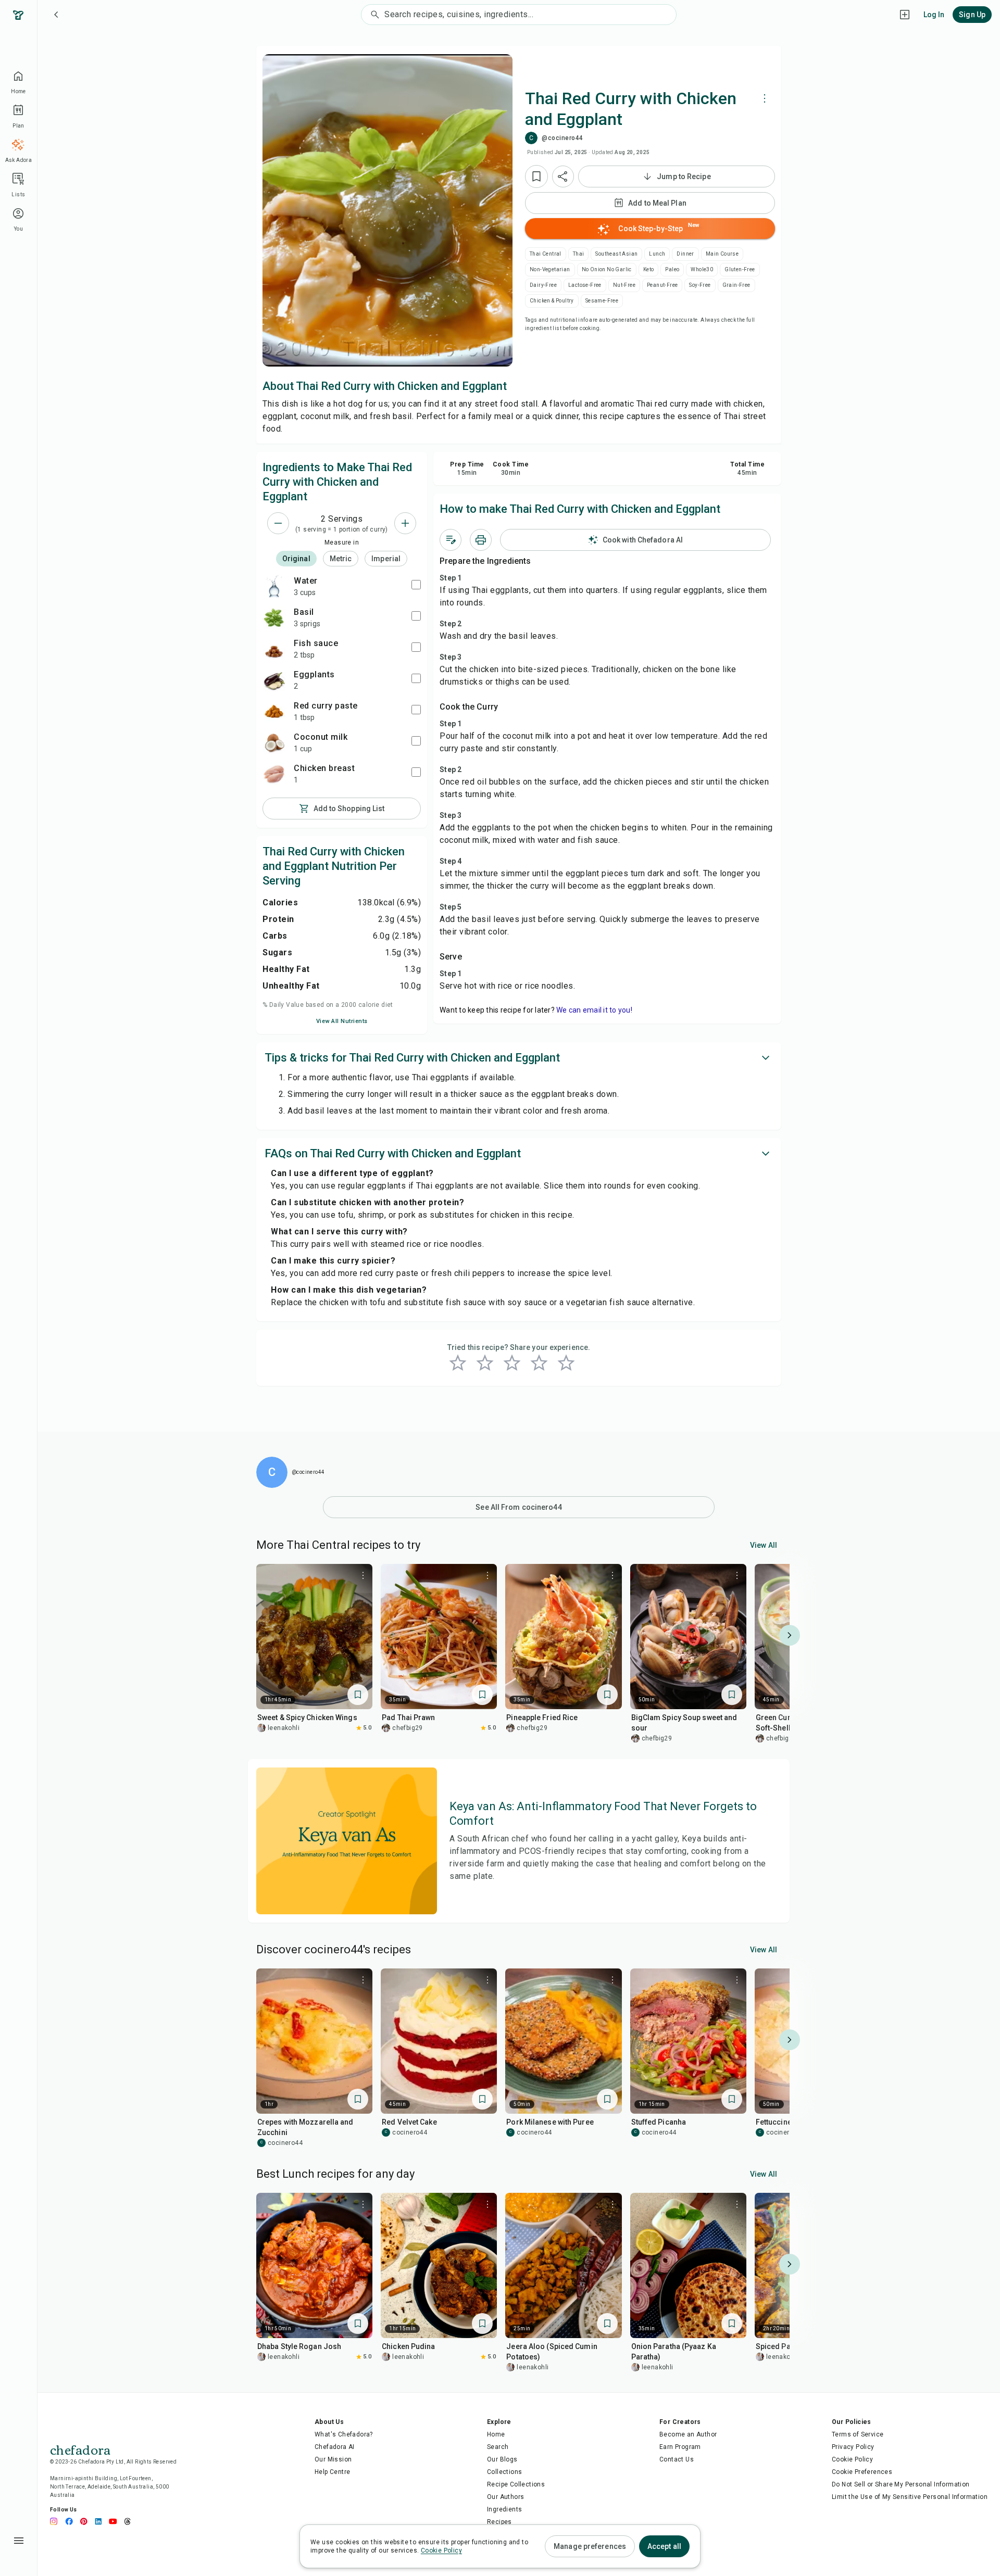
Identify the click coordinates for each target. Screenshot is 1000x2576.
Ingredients (504, 2509)
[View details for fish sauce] (274, 649)
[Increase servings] (405, 523)
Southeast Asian (616, 254)
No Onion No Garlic (607, 269)
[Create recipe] (905, 15)
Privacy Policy (853, 2447)
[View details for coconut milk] (274, 742)
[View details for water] (274, 586)
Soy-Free (700, 285)
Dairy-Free (543, 285)
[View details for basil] (274, 617)
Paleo (672, 269)
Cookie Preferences (862, 2472)
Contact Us (677, 2459)
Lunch (657, 254)
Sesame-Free (602, 301)
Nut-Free (624, 285)
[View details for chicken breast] (274, 774)
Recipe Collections (516, 2484)
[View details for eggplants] (274, 680)
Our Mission (333, 2459)
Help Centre (332, 2472)
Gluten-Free (740, 269)
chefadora (80, 2449)
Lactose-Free (585, 285)
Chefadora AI (335, 2447)
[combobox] (530, 15)
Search (498, 2447)
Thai (579, 254)
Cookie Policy (852, 2459)
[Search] (373, 15)
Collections (504, 2472)
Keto (649, 269)
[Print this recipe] (481, 540)
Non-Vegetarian (550, 269)
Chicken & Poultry (552, 301)
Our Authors (505, 2497)
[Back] (56, 15)
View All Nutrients (342, 1021)
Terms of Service (858, 2434)
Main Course (722, 254)
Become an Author (688, 2434)
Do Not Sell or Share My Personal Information (901, 2484)
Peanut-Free (662, 285)
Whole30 (702, 269)
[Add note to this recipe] (451, 540)
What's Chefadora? (344, 2434)
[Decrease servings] (278, 523)
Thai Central (546, 254)
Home (496, 2434)
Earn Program (680, 2447)
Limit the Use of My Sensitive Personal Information (910, 2497)
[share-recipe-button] (563, 176)
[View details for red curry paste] (274, 711)
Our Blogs (502, 2459)
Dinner (685, 254)
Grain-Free (736, 285)
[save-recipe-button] (536, 176)
